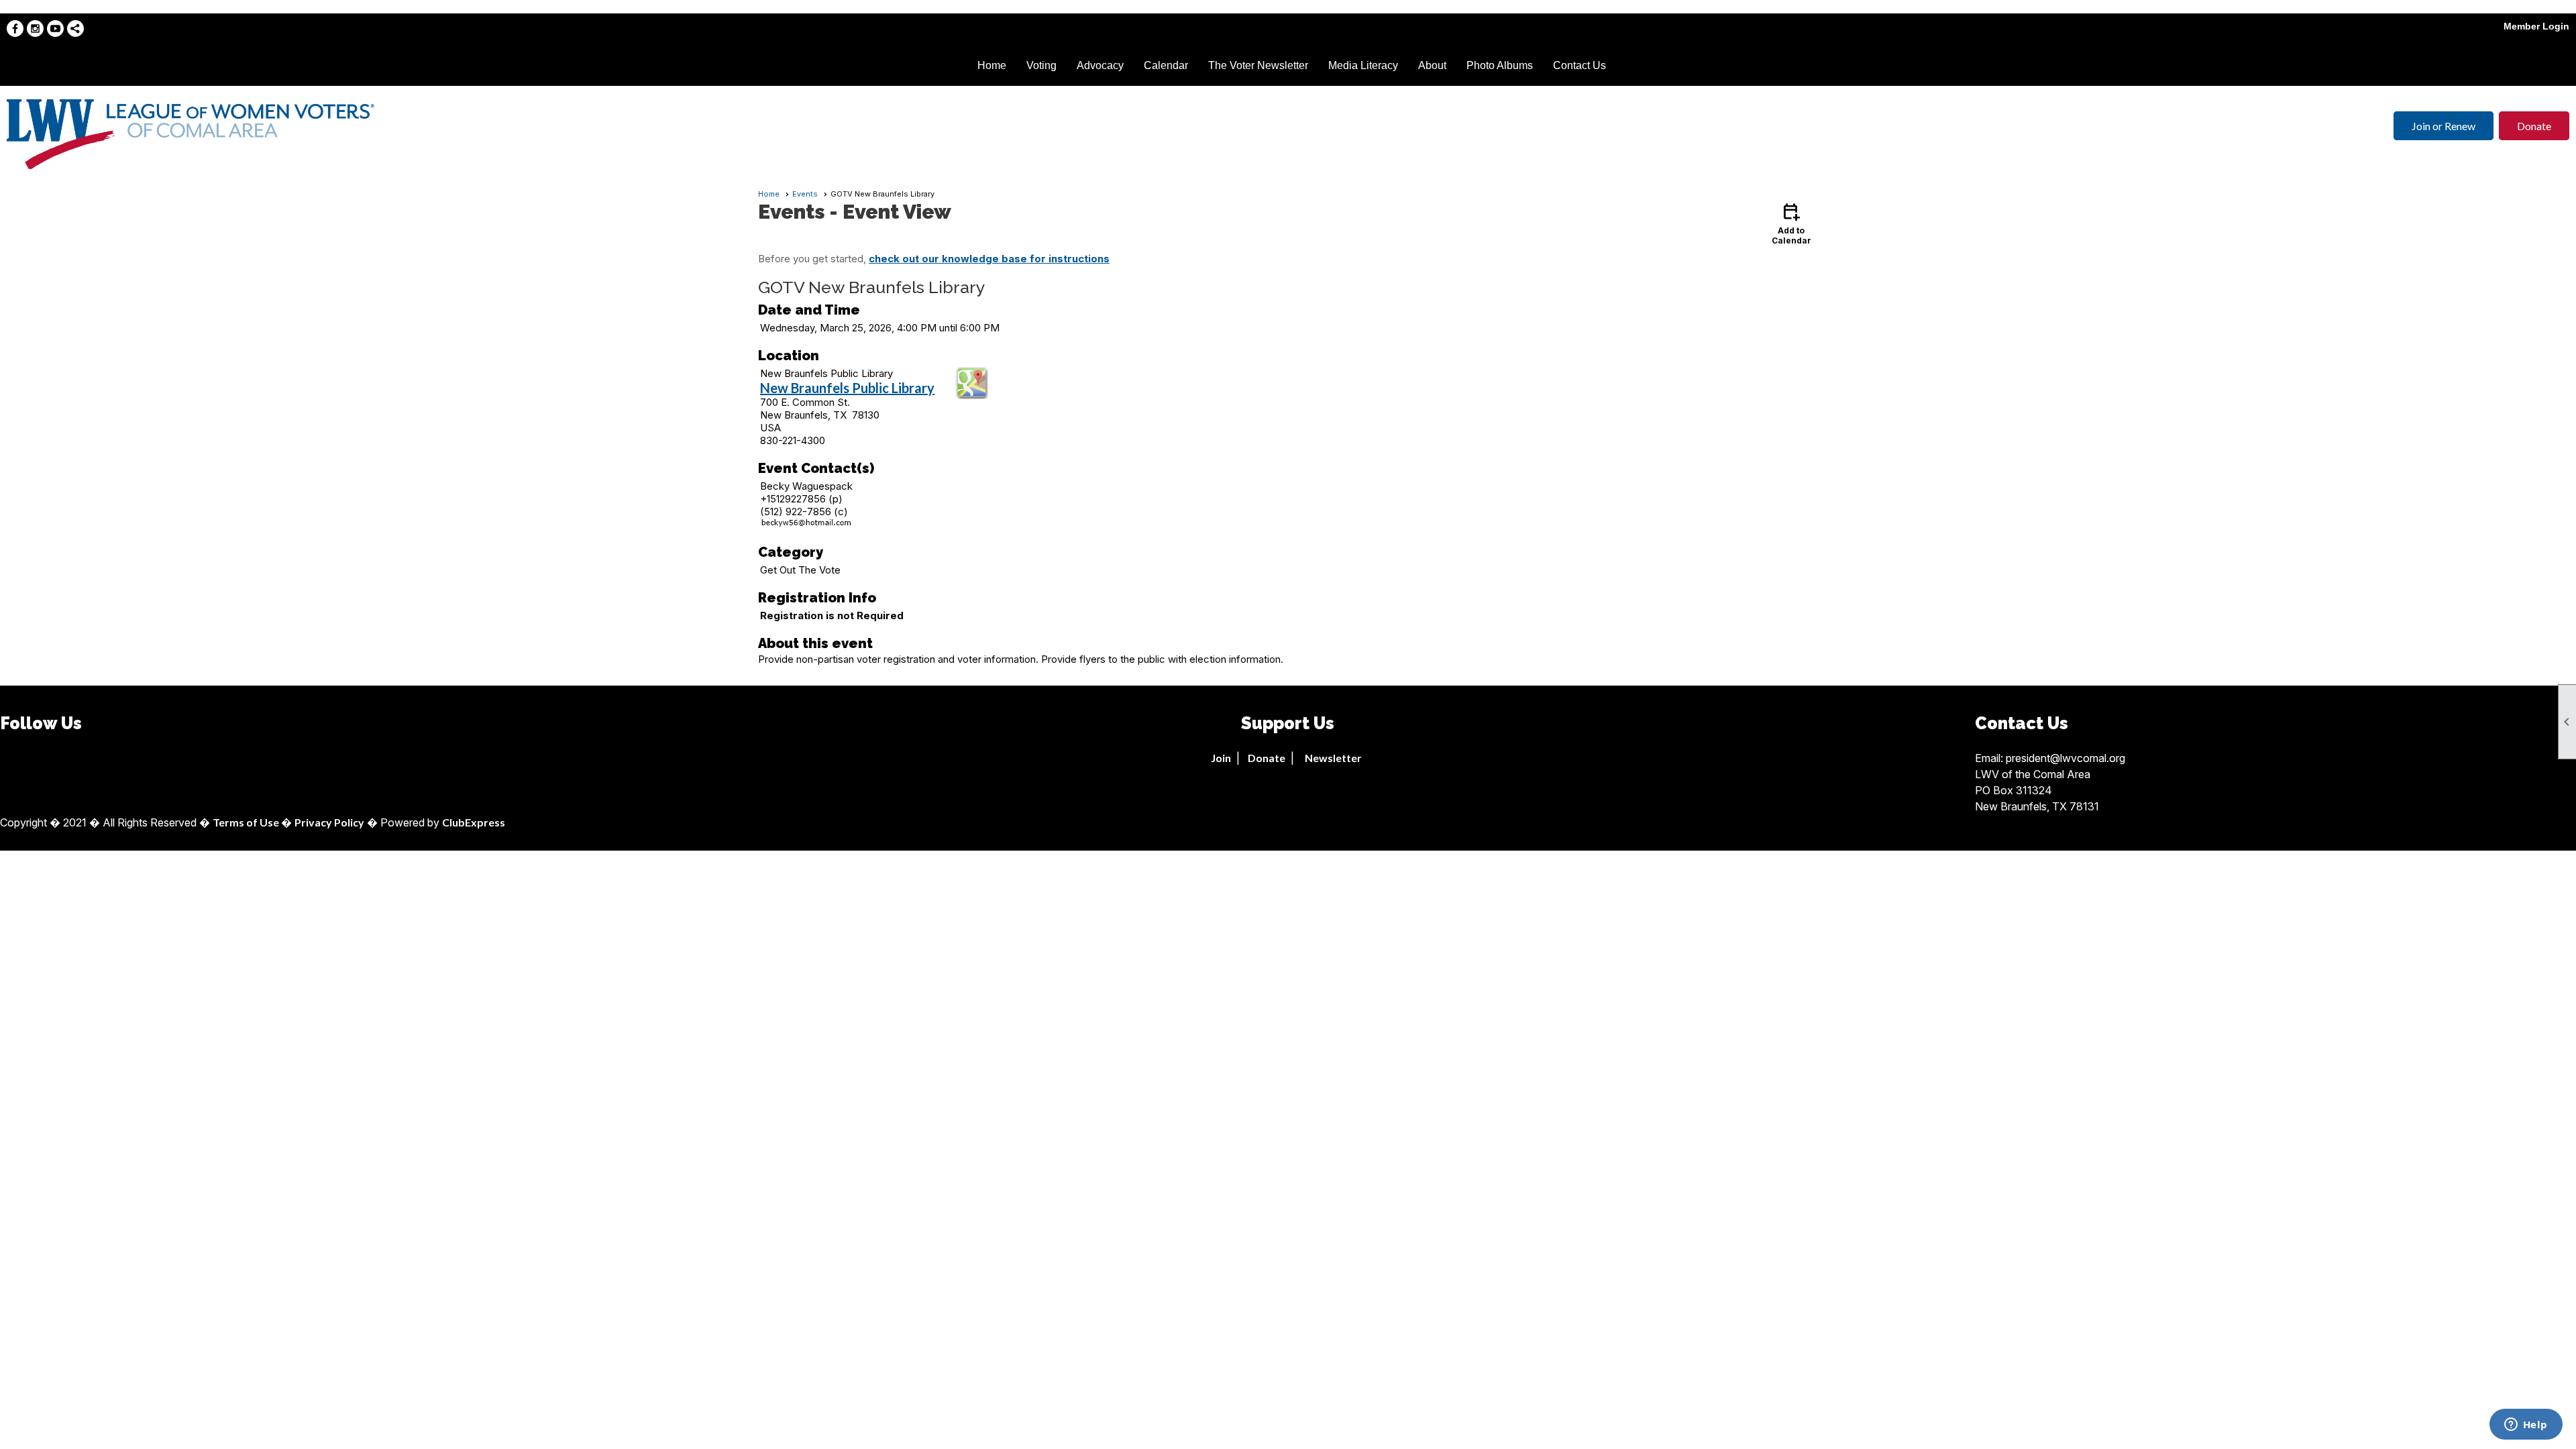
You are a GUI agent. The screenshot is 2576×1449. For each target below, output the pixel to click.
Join (1221, 758)
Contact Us (1579, 65)
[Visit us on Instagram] (35, 29)
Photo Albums (1500, 65)
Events (805, 194)
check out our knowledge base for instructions (989, 259)
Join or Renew (2444, 126)
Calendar (1166, 65)
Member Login (2536, 26)
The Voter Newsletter (1258, 65)
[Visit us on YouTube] (55, 29)
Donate (2534, 126)
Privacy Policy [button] (329, 822)
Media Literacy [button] (1363, 65)
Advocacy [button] (1100, 65)
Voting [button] (1041, 65)
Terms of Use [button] (247, 822)
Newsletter (1333, 758)
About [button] (1432, 65)
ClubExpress (474, 822)
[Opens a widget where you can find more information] (2526, 1426)
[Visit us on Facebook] (15, 29)
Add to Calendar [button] (1791, 223)
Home (992, 65)
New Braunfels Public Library (847, 388)
